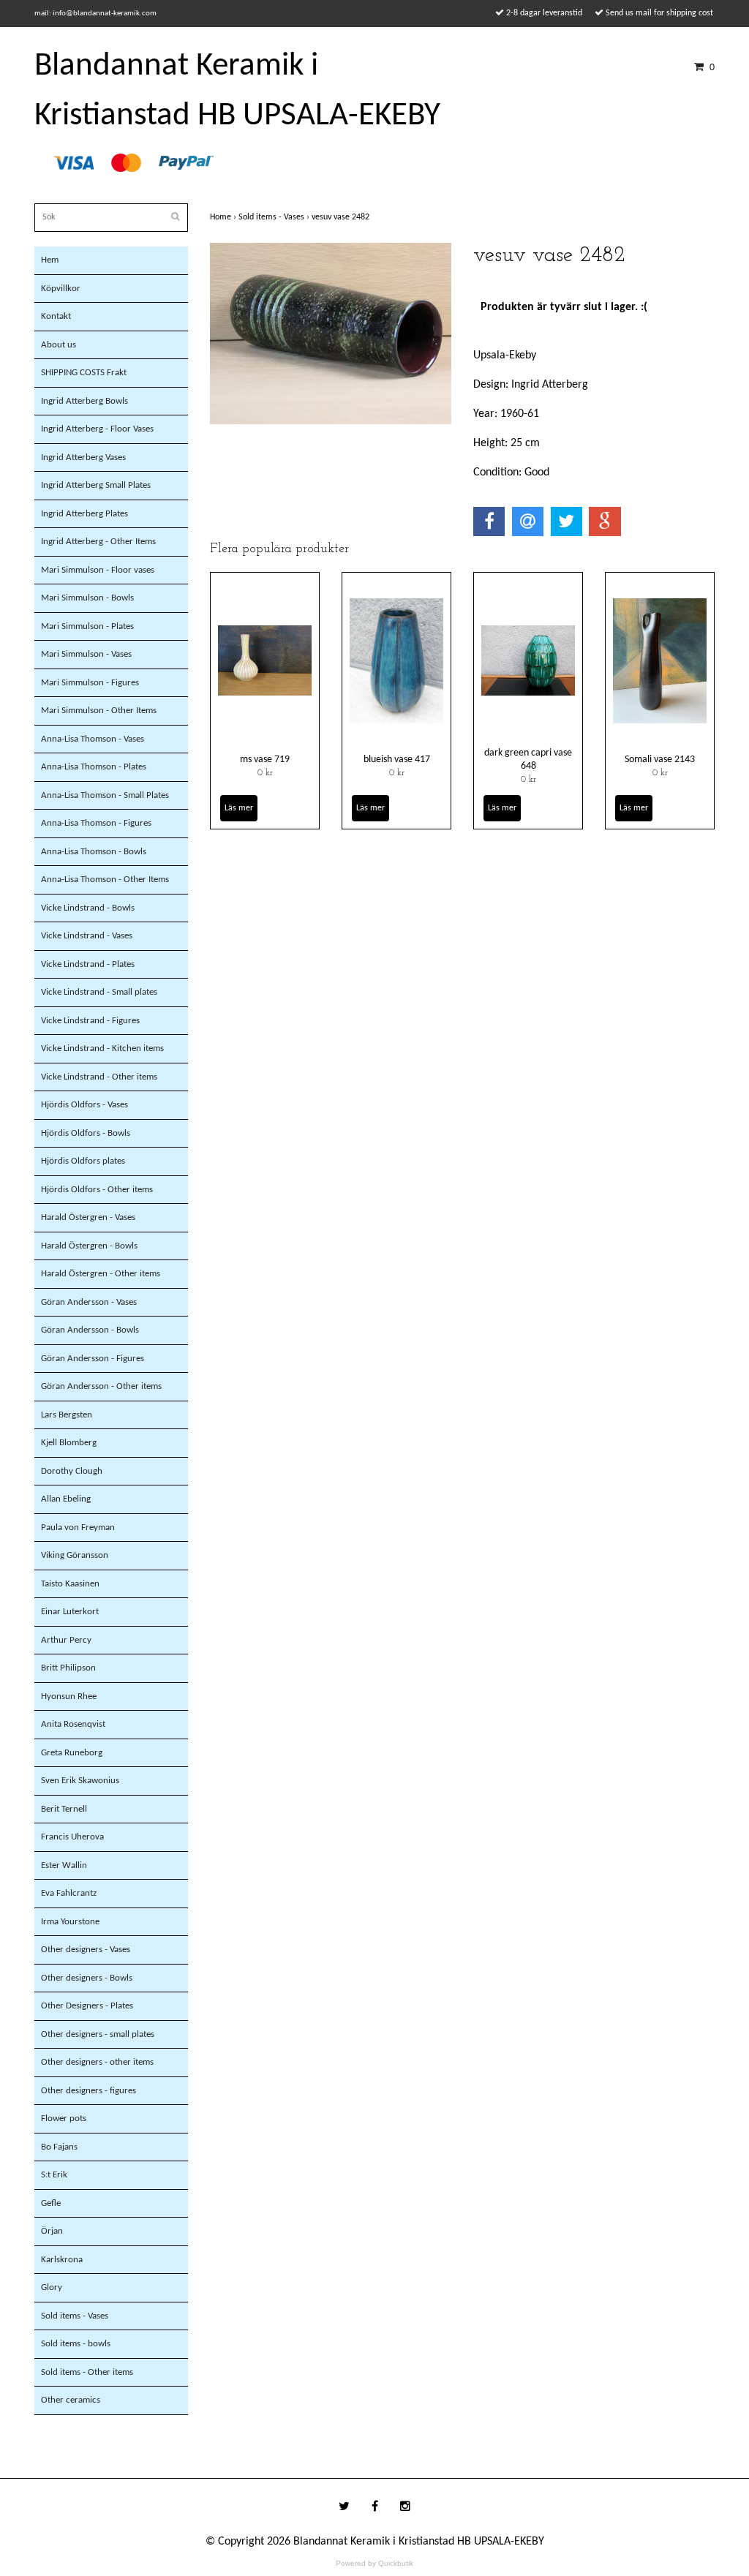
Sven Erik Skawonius (80, 1781)
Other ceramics (71, 2400)
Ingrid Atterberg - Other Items (98, 542)
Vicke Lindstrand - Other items (99, 1077)
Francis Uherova (72, 1837)
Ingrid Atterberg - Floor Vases (97, 429)
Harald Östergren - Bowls (89, 1246)
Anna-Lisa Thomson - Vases (93, 739)
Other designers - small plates (98, 2034)
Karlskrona (62, 2260)
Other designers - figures (89, 2091)
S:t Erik (54, 2175)
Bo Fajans (59, 2147)
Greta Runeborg (72, 1753)
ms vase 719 (265, 760)
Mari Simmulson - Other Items (99, 711)
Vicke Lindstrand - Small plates (99, 992)
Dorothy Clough (72, 1471)
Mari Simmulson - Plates (87, 626)
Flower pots (64, 2119)
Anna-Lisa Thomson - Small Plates (105, 795)
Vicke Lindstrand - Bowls (88, 908)
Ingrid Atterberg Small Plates (96, 485)
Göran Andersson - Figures (93, 1359)
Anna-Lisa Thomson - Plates (94, 767)
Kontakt (56, 316)
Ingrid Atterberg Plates (84, 514)
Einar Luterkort (70, 1612)
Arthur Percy (66, 1640)
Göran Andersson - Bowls (90, 1330)
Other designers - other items (97, 2062)
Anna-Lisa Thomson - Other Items (105, 880)
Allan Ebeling (66, 1499)
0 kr (265, 773)
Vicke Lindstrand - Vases (87, 936)
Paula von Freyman (78, 1528)
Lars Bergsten (67, 1415)
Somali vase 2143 (660, 760)
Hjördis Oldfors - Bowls (86, 1133)
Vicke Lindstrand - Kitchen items (102, 1048)
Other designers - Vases (86, 1950)
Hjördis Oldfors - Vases (84, 1105)
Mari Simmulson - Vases (86, 654)
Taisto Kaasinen (70, 1584)
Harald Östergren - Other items (101, 1274)
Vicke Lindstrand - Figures (90, 1021)
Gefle (51, 2203)
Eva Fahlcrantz (69, 1893)
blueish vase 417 (397, 760)
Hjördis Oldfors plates (83, 1161)
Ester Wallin (64, 1865)
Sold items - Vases (75, 2316)
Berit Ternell (64, 1809)
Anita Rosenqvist (73, 1724)
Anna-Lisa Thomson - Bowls (94, 852)
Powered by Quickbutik (374, 2563)
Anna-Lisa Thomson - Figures (96, 823)
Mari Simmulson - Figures (90, 683)
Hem (50, 260)
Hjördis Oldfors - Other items (97, 1190)
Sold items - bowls (76, 2344)
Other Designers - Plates (87, 2006)
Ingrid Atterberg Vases (83, 457)
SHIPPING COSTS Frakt (84, 373)
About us (59, 345)
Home (224, 217)
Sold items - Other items (87, 2372)
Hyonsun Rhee (69, 1696)
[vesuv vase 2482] (331, 334)
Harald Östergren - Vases (88, 1217)
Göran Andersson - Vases (89, 1302)
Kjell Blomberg (69, 1443)
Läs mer (239, 808)
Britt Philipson (68, 1668)
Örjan (52, 2231)
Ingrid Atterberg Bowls (84, 401)
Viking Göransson (75, 1555)
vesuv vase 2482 (342, 217)
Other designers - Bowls (87, 1978)
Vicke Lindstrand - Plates (88, 964)
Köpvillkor (61, 289)
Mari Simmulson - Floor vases (98, 570)
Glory (52, 2287)
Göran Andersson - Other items (101, 1386)
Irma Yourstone (70, 1922)
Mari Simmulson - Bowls (87, 598)
